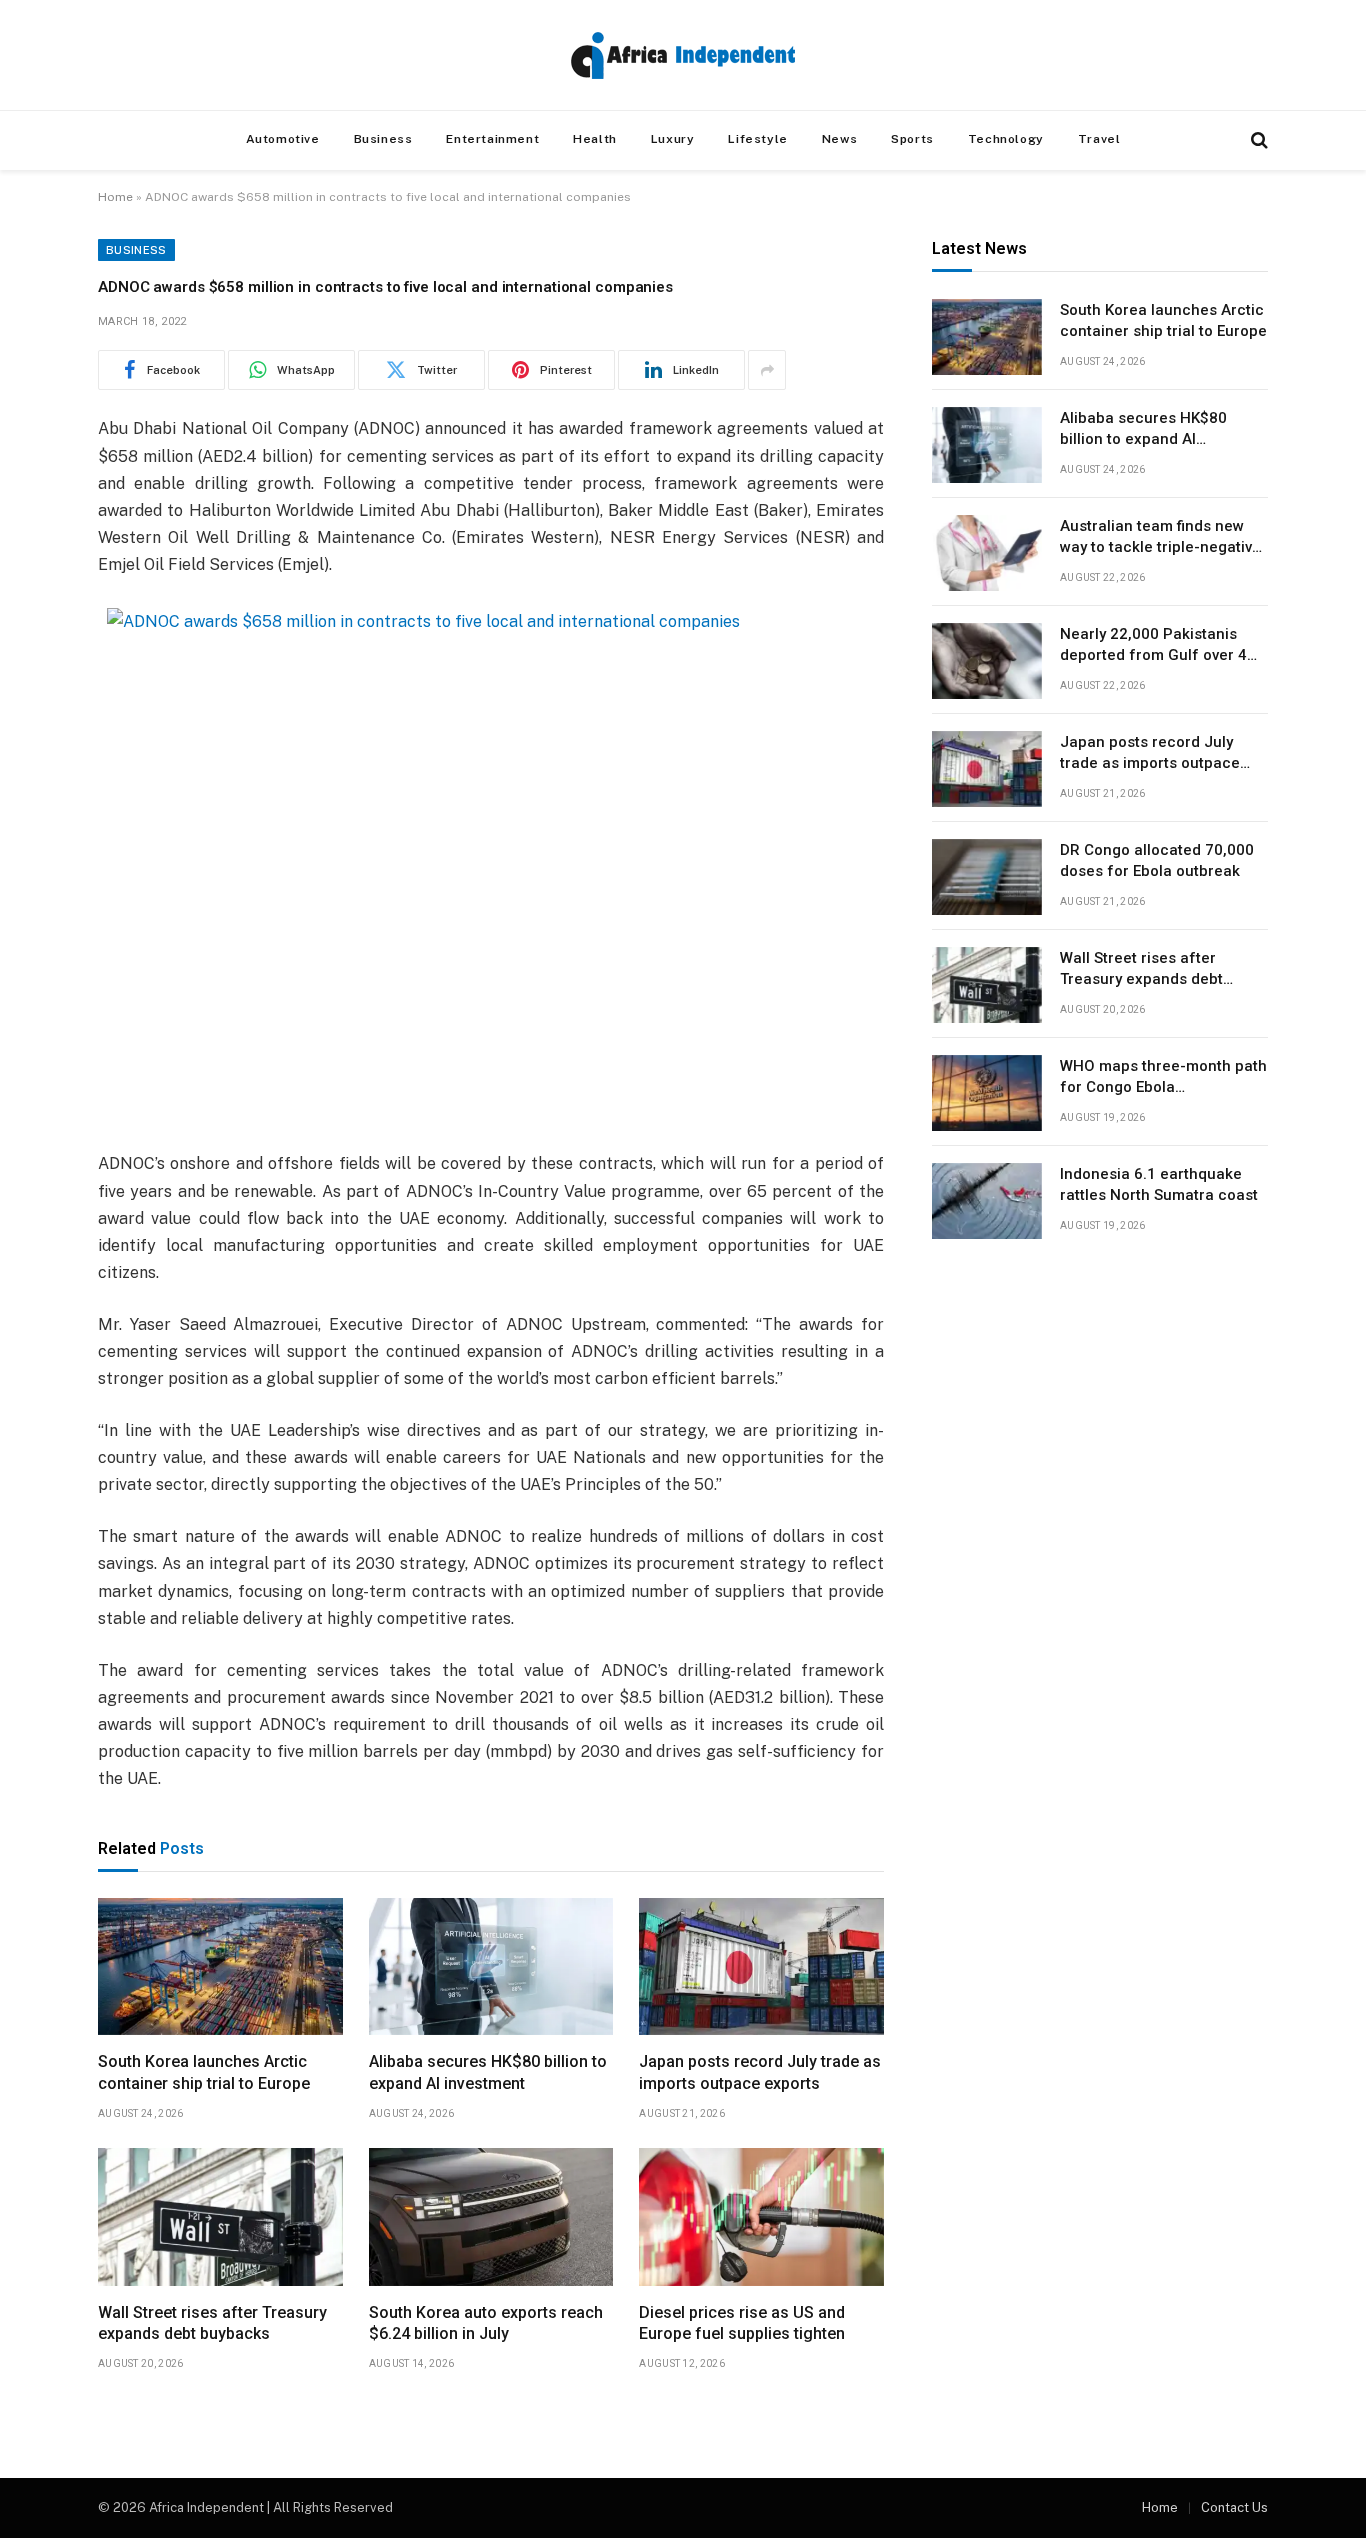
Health (595, 139)
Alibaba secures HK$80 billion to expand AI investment (488, 2072)
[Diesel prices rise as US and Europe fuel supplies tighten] (761, 2217)
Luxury (673, 139)
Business (383, 139)
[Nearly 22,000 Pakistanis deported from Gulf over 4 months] (987, 661)
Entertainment (492, 139)
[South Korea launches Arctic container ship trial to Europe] (220, 1967)
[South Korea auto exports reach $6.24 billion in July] (491, 2217)
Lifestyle (757, 139)
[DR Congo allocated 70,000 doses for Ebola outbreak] (987, 877)
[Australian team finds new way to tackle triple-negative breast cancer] (987, 553)
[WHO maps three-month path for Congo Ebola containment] (987, 1093)
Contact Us (1234, 2507)
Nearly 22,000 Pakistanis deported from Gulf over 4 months (1153, 647)
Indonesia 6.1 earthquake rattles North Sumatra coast (1159, 1185)
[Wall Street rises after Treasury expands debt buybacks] (220, 2217)
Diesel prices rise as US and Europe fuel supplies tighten (742, 2323)
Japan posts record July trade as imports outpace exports (760, 2072)
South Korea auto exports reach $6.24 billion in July (486, 2323)
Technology (1006, 139)
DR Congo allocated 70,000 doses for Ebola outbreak (1157, 861)
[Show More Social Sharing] (767, 370)
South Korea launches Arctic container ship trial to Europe (204, 2072)
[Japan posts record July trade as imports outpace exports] (761, 1967)
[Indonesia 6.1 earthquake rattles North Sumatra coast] (987, 1201)
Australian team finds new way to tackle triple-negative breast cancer (1160, 539)
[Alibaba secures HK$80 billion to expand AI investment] (491, 1967)
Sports (912, 139)
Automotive (283, 139)
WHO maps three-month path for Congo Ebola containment (1163, 1079)
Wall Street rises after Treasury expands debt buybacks (212, 2323)
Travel (1099, 139)
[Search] (1257, 140)
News (839, 139)
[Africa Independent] (683, 55)
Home (115, 197)
